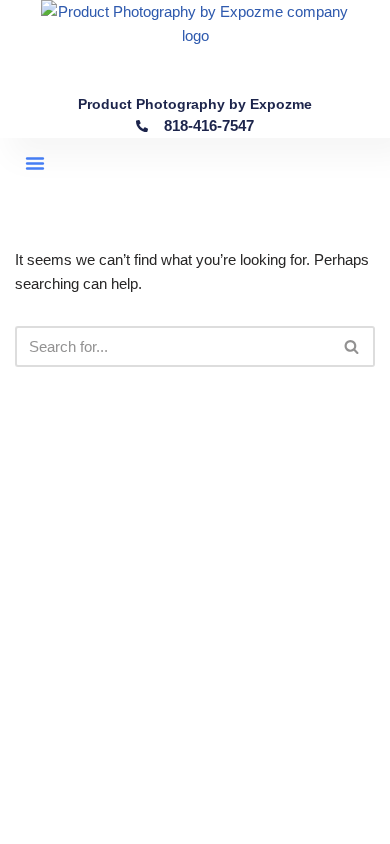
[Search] (352, 346)
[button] (35, 163)
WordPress (260, 823)
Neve (111, 823)
